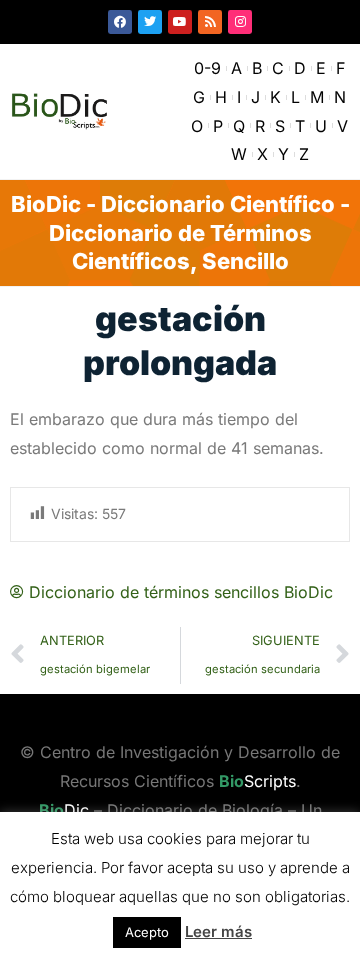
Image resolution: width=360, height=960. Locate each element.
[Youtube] (180, 22)
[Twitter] (150, 22)
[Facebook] (120, 22)
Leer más (218, 931)
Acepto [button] (147, 932)
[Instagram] (240, 22)
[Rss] (210, 22)
